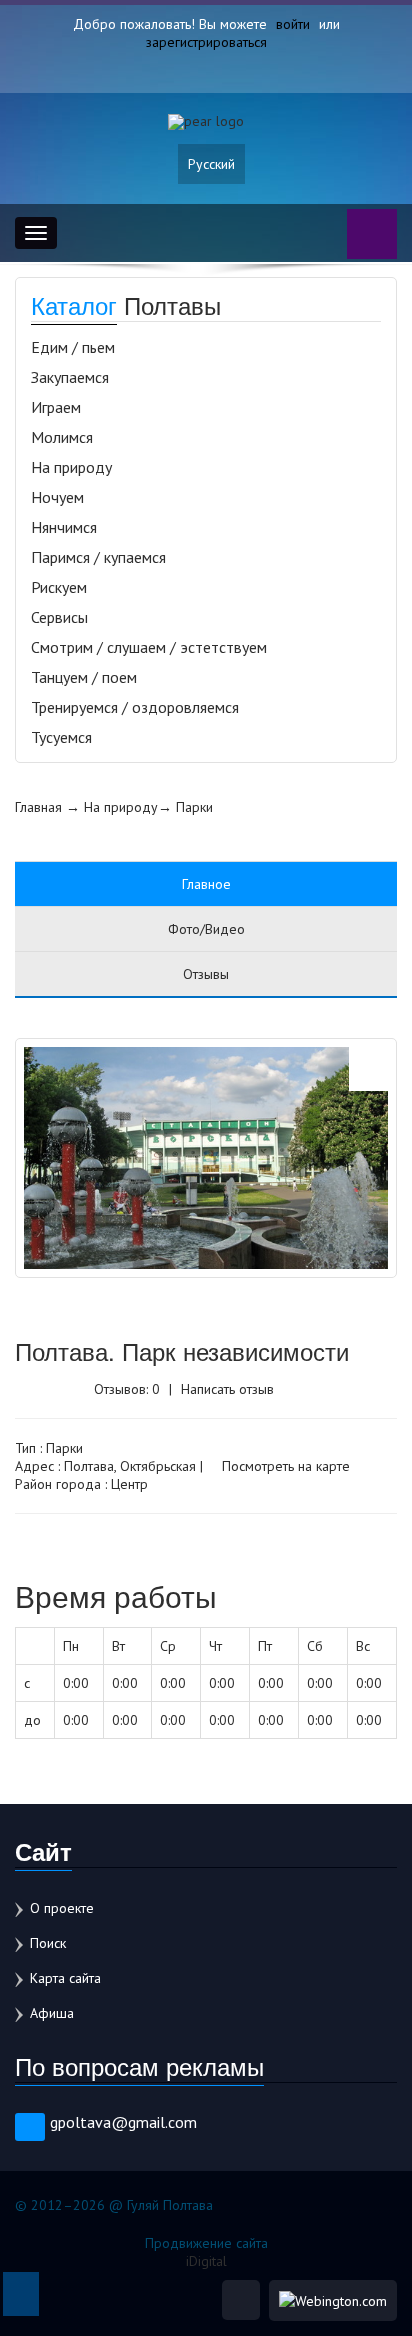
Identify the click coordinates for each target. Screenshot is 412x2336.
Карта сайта (65, 1978)
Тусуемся (61, 737)
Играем (56, 407)
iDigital (206, 2261)
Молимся (62, 437)
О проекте (62, 1908)
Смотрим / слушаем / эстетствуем (149, 647)
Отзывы (206, 974)
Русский (211, 164)
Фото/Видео (206, 929)
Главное (206, 884)
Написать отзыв (227, 1389)
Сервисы (59, 617)
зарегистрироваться (206, 42)
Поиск (48, 1943)
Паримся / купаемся (98, 557)
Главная (38, 807)
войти (293, 24)
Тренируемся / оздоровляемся (135, 707)
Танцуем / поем (84, 677)
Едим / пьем (73, 347)
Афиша (52, 2013)
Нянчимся (64, 527)
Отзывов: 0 (127, 1389)
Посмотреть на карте (284, 1466)
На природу (71, 467)
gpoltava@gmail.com (123, 2122)
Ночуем (57, 497)
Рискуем (59, 587)
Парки (194, 807)
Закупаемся (70, 377)
